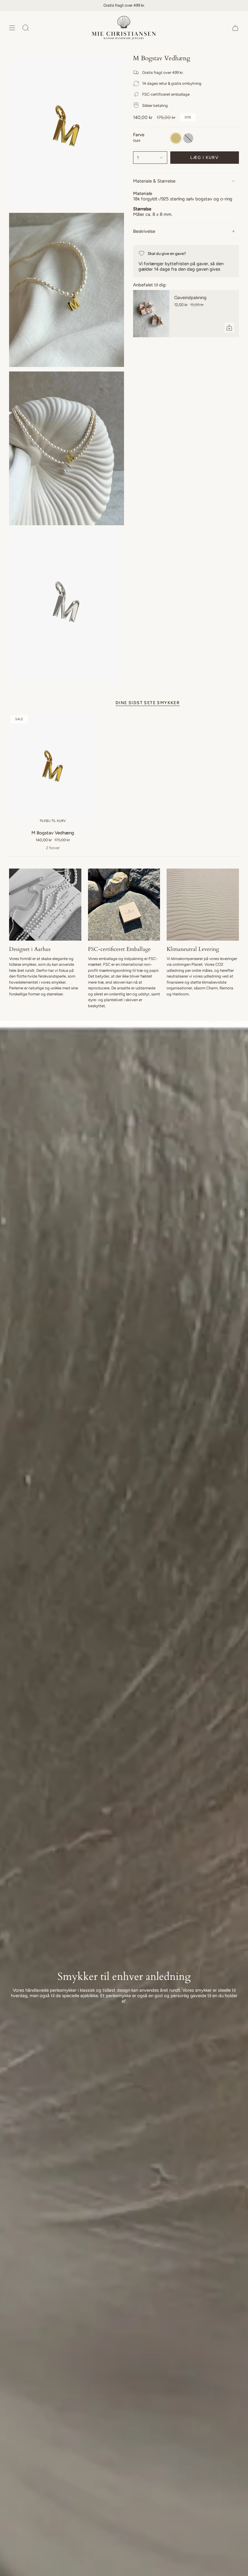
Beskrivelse (144, 231)
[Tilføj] (229, 328)
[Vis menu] (12, 28)
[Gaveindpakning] (151, 314)
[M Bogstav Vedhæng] (53, 770)
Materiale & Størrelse (154, 181)
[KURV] (235, 28)
